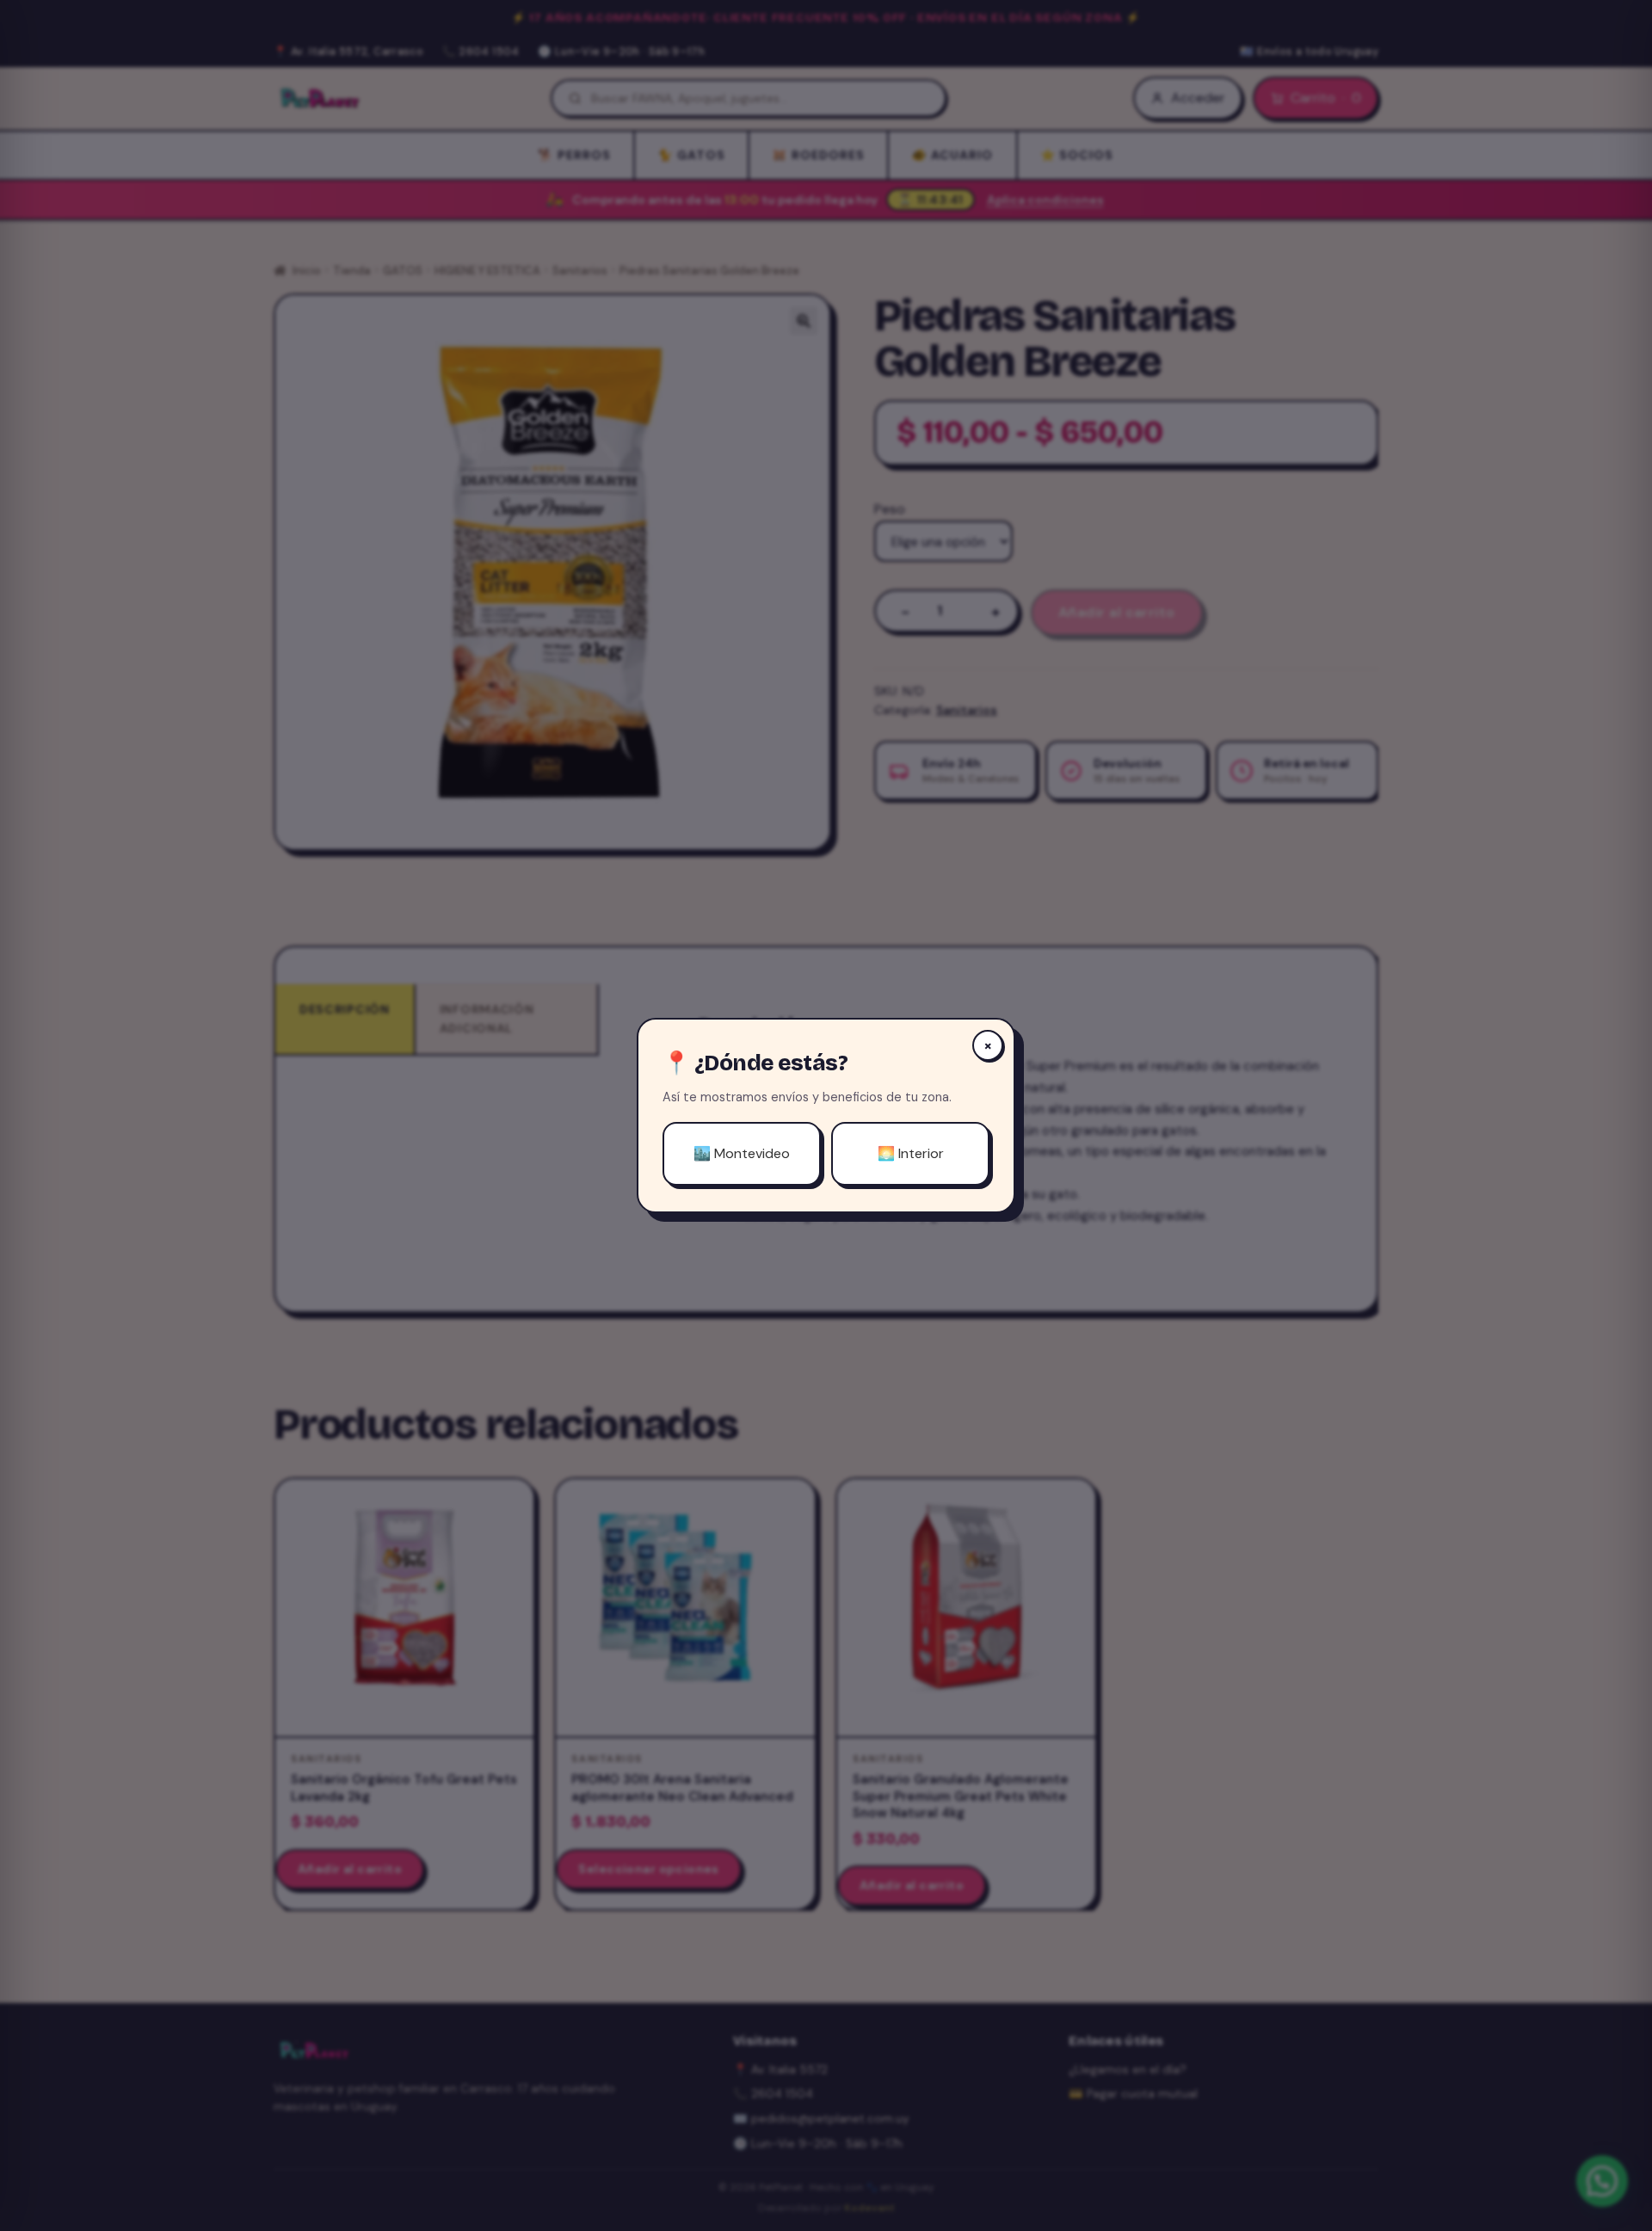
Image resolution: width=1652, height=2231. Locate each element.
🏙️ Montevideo (742, 1153)
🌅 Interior (911, 1153)
